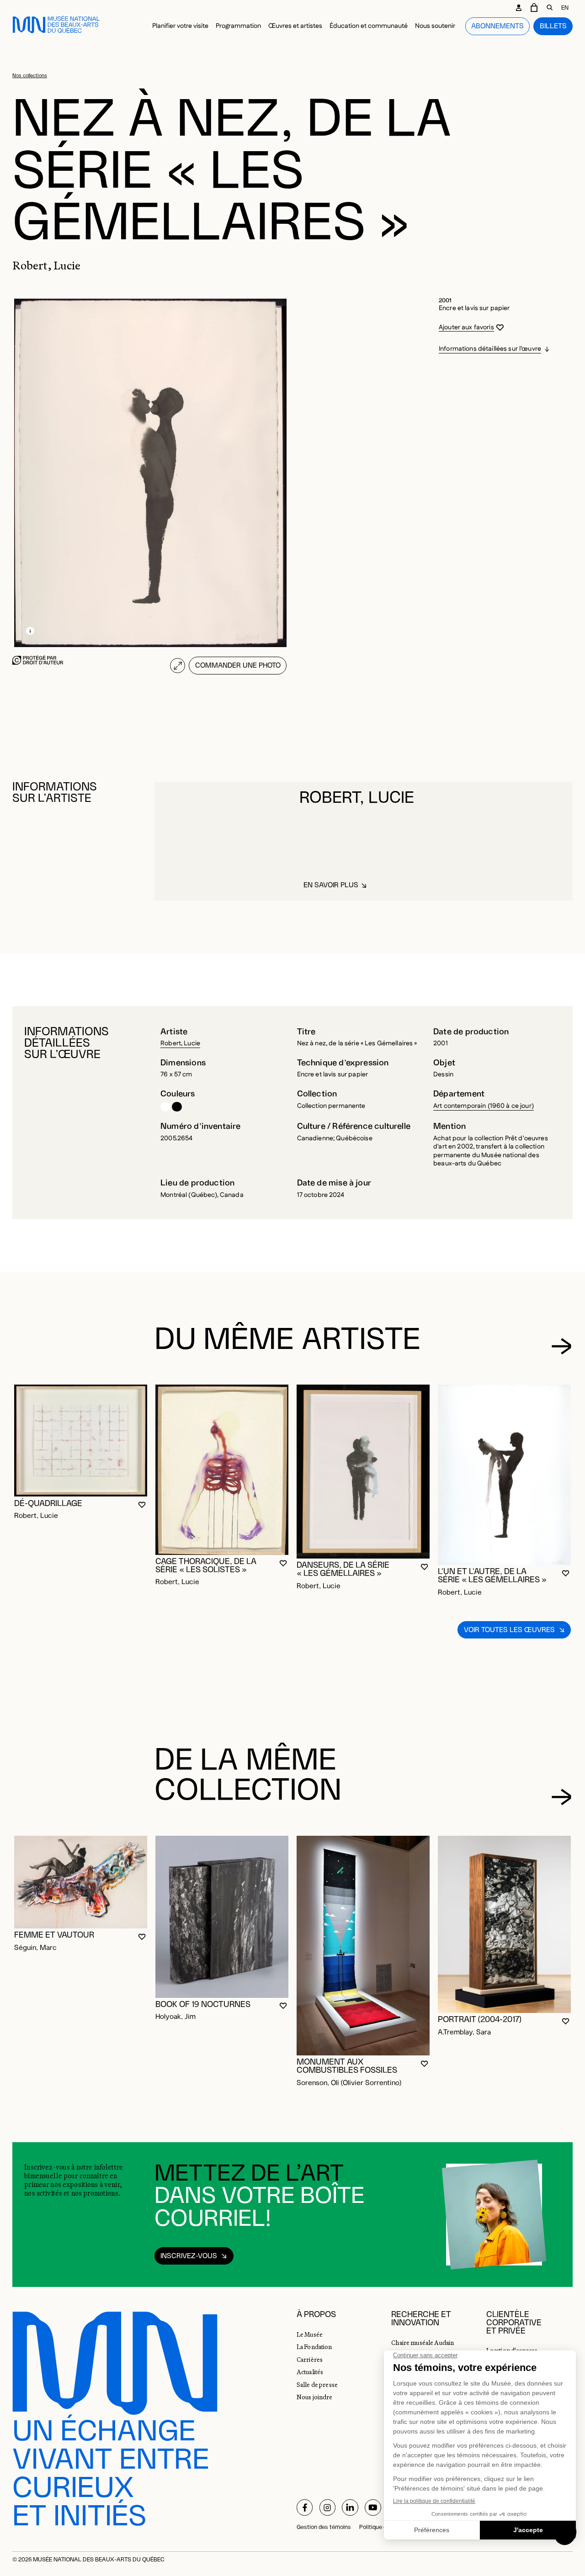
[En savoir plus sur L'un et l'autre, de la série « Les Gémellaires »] (504, 1475)
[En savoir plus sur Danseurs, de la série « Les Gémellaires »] (363, 1472)
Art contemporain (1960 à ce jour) (484, 1106)
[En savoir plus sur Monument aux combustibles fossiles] (363, 1946)
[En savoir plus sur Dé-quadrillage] (81, 1441)
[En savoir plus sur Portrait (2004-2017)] (504, 1924)
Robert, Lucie (180, 1043)
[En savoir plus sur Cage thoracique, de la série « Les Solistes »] (222, 1470)
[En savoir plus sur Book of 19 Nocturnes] (222, 1917)
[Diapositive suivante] (561, 1346)
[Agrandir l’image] (178, 666)
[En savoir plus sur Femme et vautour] (81, 1882)
